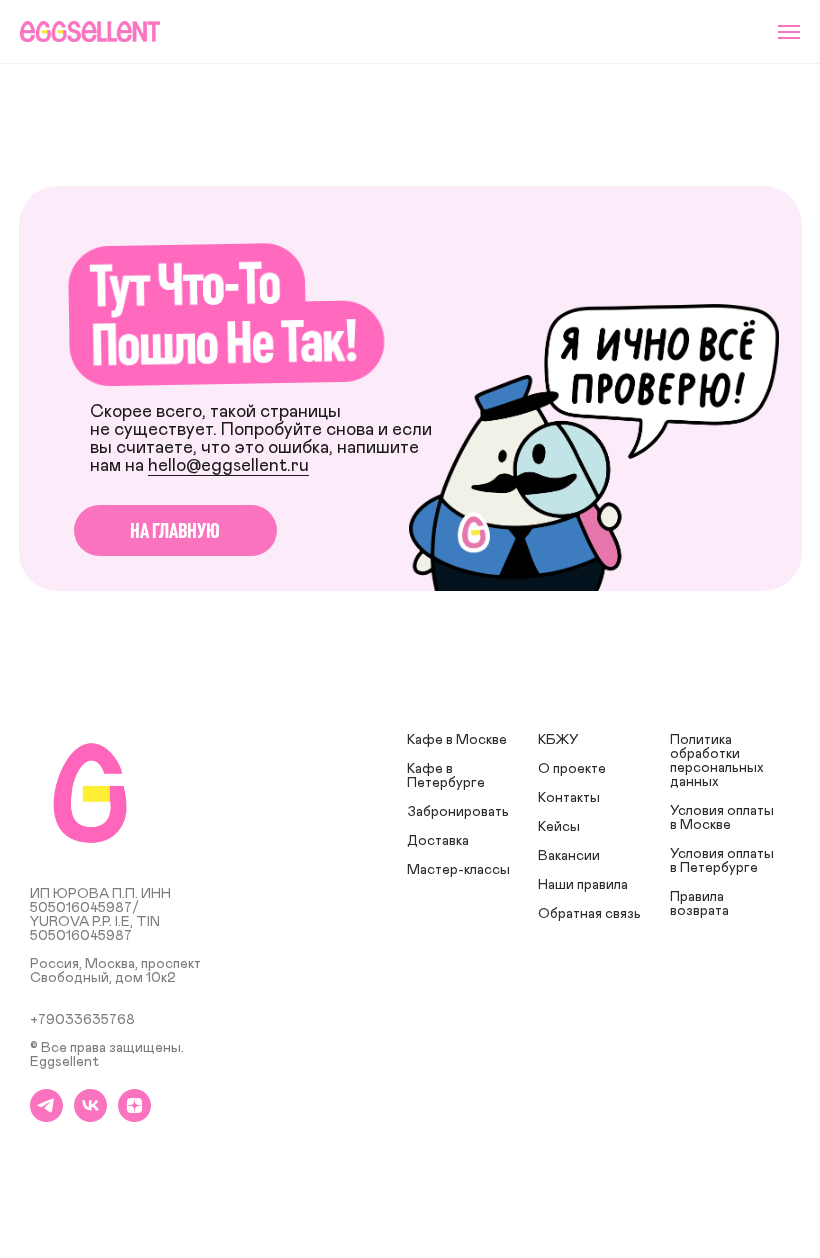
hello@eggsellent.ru (228, 466)
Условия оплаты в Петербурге (722, 861)
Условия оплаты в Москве (722, 818)
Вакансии (569, 856)
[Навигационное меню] (789, 32)
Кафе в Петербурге (446, 776)
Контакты (569, 798)
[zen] (134, 1116)
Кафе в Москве (457, 740)
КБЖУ (558, 740)
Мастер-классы (458, 870)
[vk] (90, 1116)
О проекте (572, 769)
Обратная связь (589, 914)
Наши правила (583, 885)
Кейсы (559, 827)
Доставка (438, 841)
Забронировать (458, 812)
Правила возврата (699, 904)
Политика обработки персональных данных (717, 761)
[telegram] (46, 1116)
